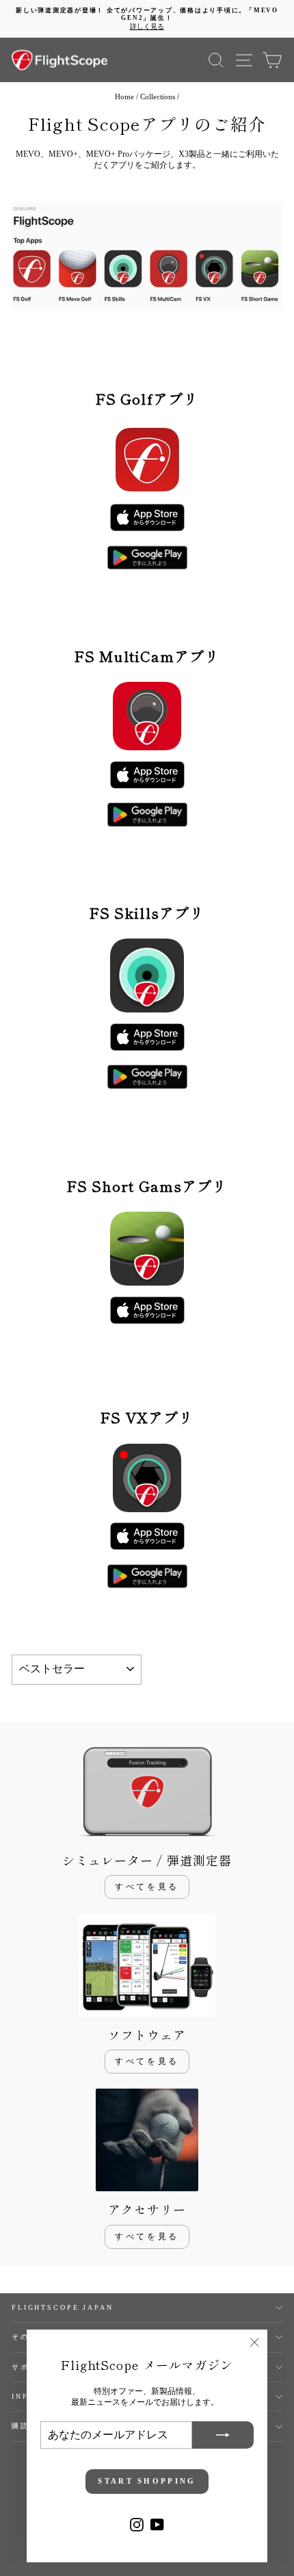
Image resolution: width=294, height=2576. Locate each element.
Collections (158, 97)
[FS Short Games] (147, 1310)
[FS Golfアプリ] (147, 518)
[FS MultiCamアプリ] (147, 558)
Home (124, 97)
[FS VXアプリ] (147, 1536)
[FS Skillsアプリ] (147, 1037)
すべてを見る (147, 1887)
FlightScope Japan (63, 2307)
